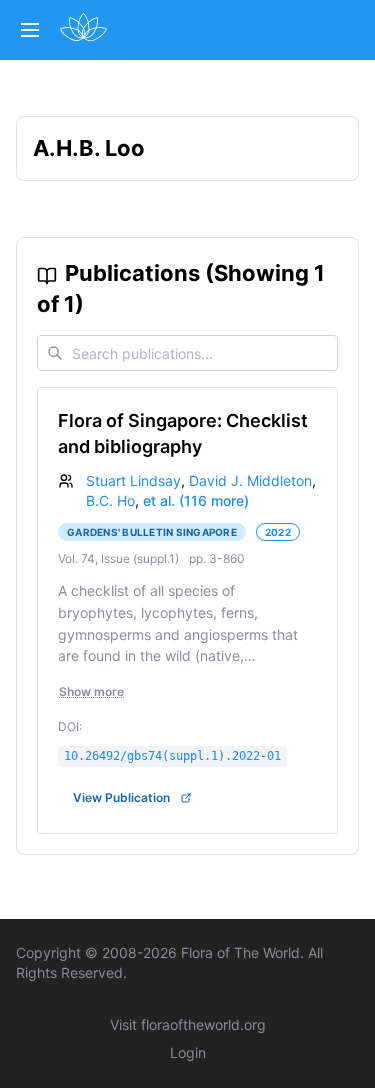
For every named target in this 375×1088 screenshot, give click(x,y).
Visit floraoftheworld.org (188, 1024)
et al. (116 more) (196, 500)
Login (188, 1052)
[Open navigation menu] (30, 30)
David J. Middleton (250, 480)
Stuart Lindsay (133, 480)
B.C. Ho (110, 500)
